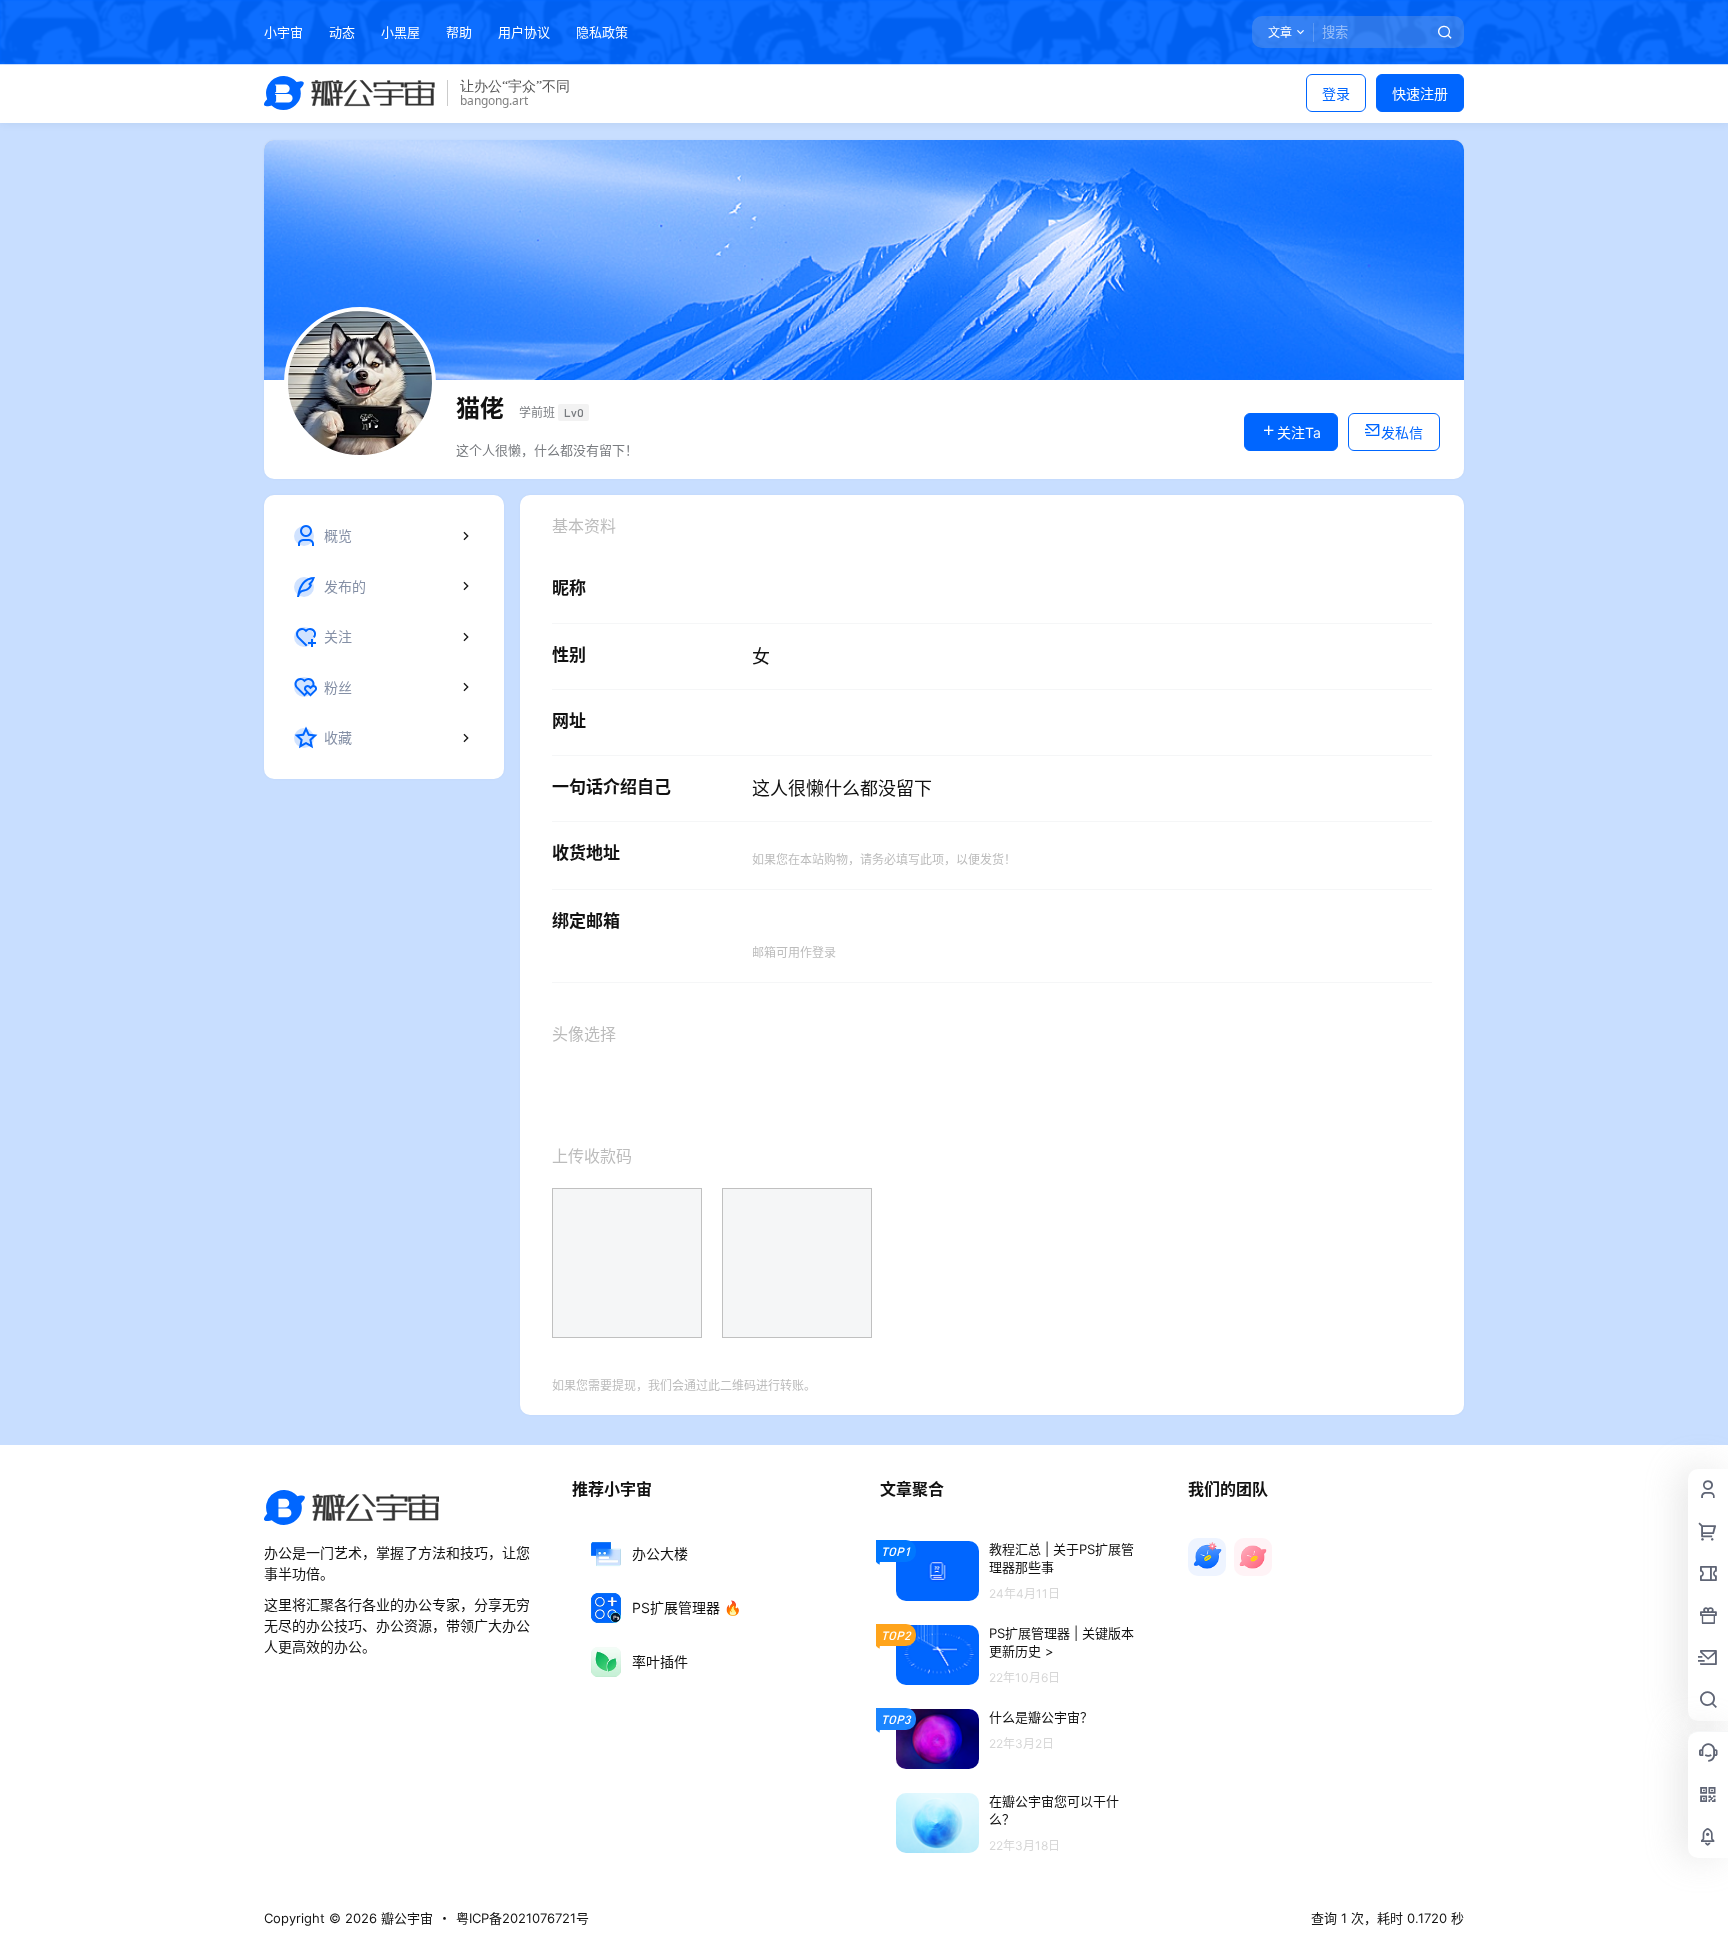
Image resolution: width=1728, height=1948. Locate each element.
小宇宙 (283, 32)
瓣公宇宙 (405, 1918)
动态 (342, 32)
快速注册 (1420, 93)
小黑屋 (400, 32)
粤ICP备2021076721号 (522, 1918)
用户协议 (524, 32)
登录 (1336, 93)
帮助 (459, 32)
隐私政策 (602, 32)
